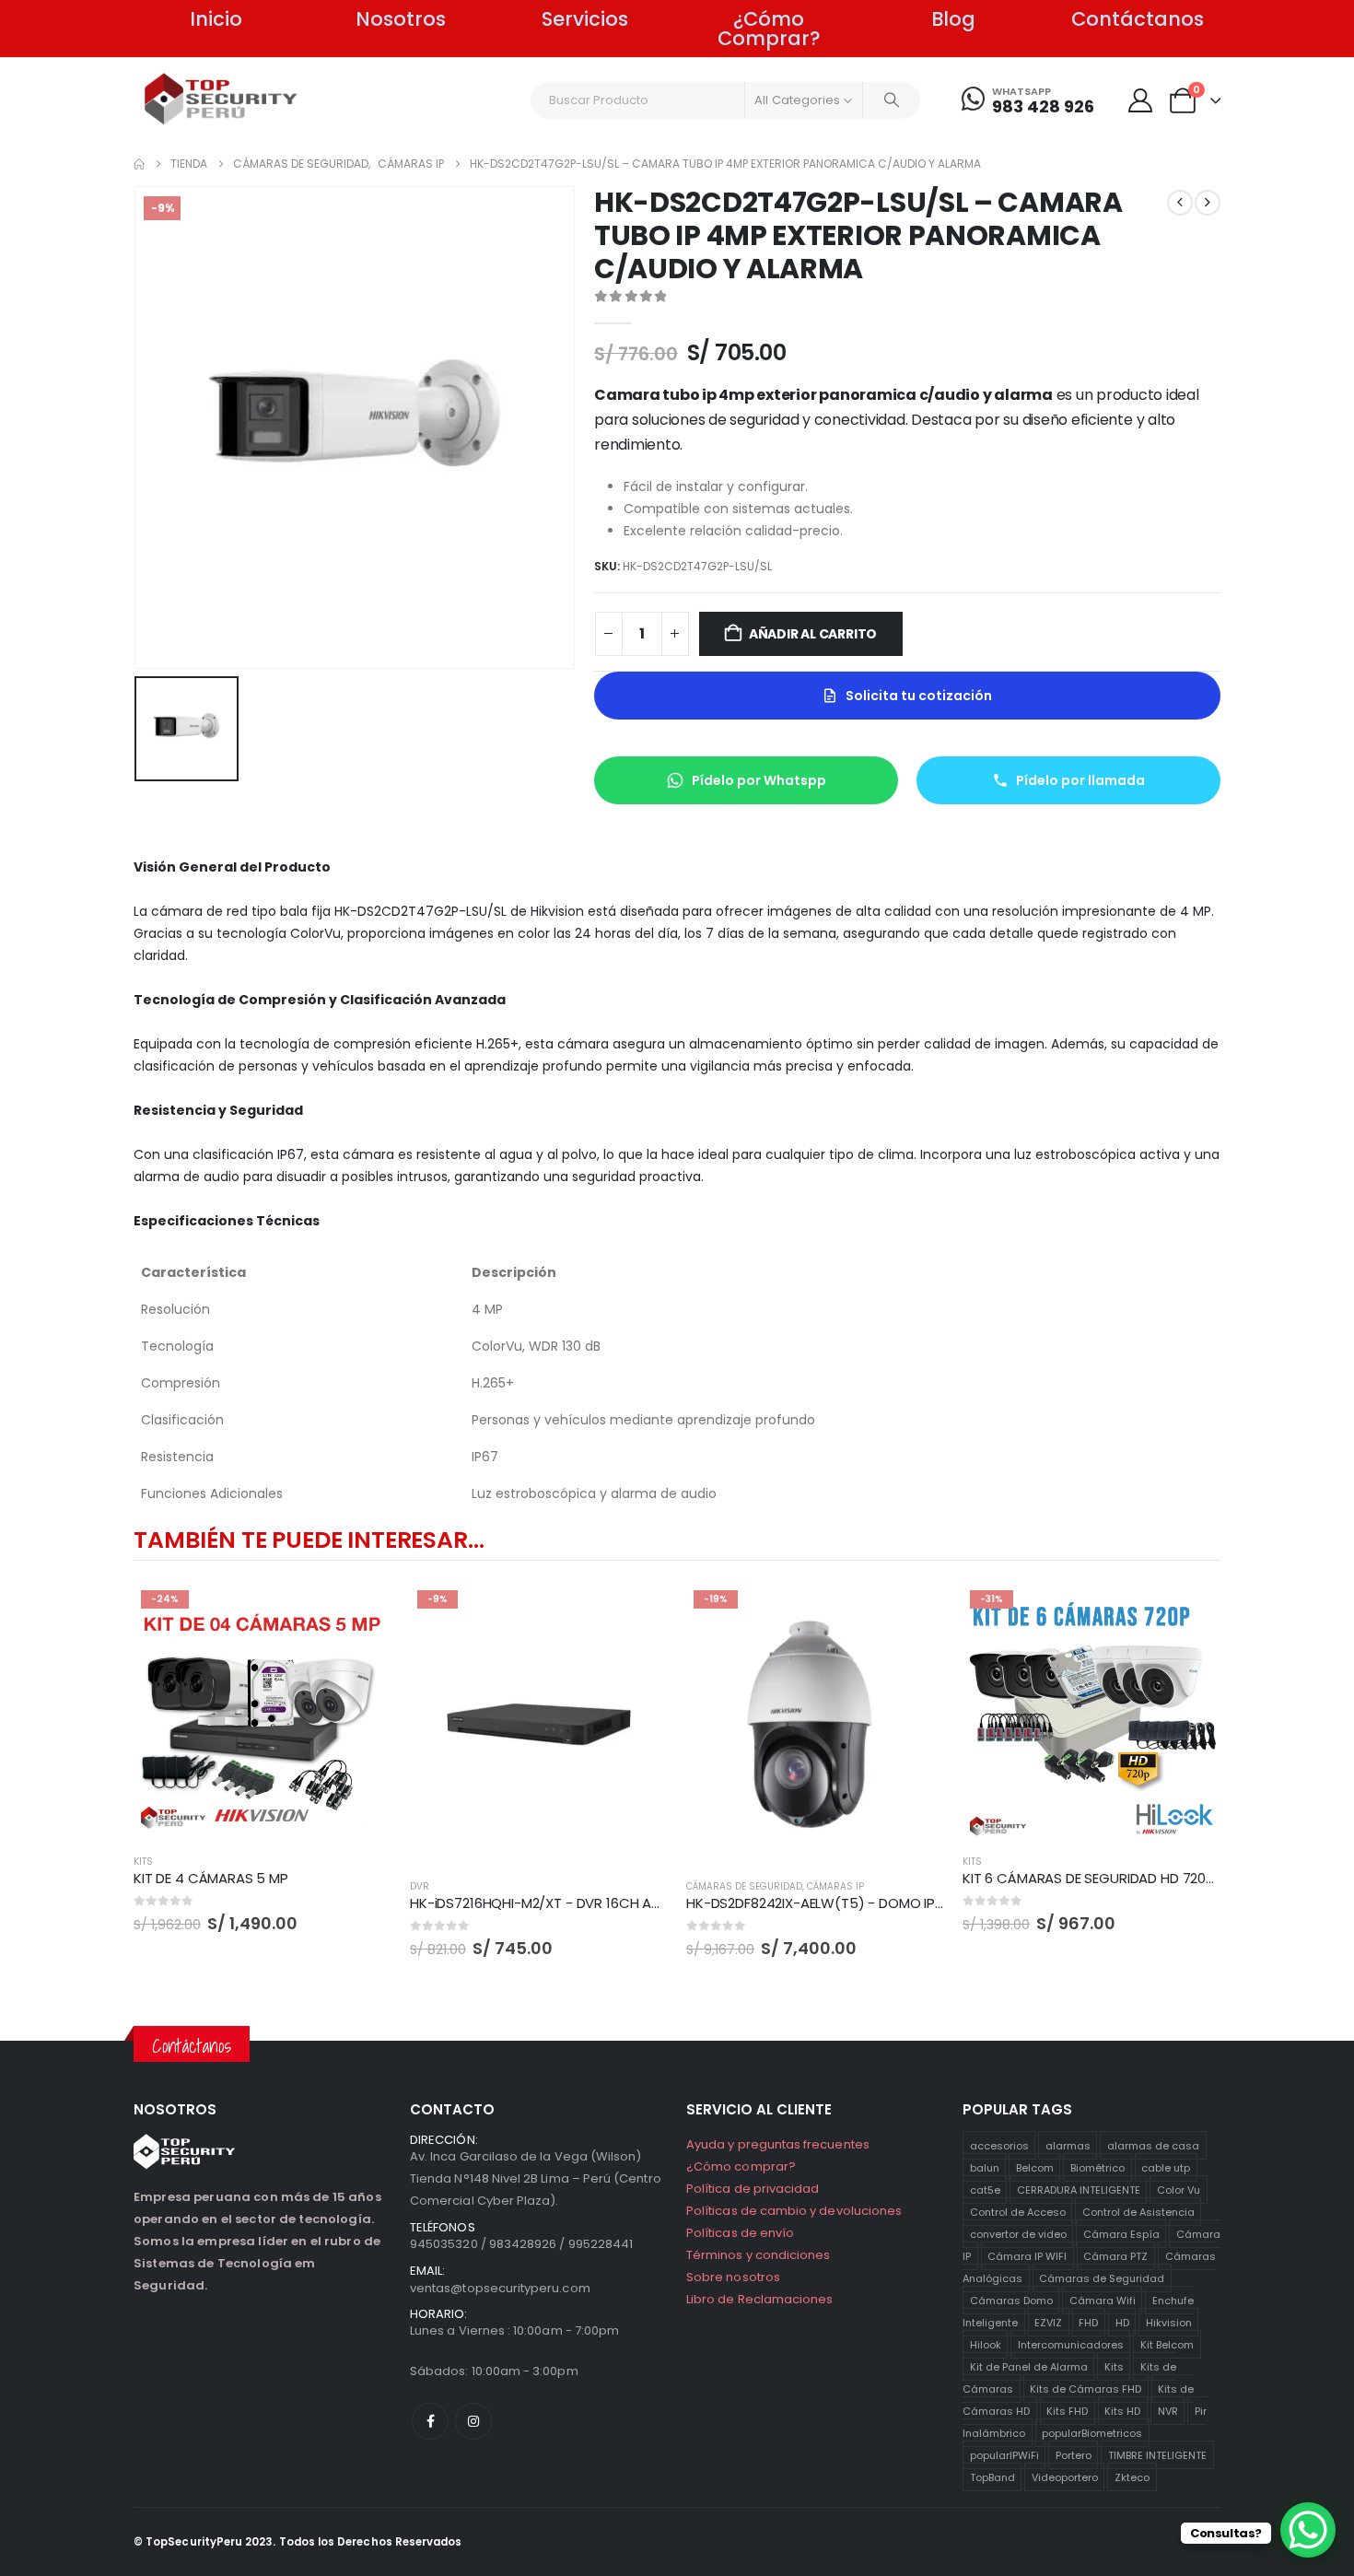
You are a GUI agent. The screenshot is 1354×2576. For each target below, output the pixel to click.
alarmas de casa (1153, 2145)
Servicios (585, 19)
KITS (143, 1862)
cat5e (985, 2189)
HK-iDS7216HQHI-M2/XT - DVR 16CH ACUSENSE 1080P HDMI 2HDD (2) (628, 1903)
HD (1122, 2322)
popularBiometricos (1092, 2432)
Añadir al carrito (813, 634)
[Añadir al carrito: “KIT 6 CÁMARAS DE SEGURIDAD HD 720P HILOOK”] (1190, 1613)
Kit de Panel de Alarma (1029, 2366)
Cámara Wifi (1103, 2300)
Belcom (1035, 2167)
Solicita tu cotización (919, 696)
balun (985, 2167)
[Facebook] (430, 2421)
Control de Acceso (1018, 2211)
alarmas (1068, 2145)
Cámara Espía (1121, 2233)
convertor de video (1018, 2233)
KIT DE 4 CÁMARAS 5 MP (211, 1878)
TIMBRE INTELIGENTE (1157, 2454)
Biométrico (1097, 2167)
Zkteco (1132, 2476)
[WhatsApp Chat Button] (1308, 2530)
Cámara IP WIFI (1027, 2255)
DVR (420, 1886)
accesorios (999, 2145)
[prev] (1180, 203)
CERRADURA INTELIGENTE (1079, 2189)
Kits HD (1122, 2410)
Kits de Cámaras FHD (1086, 2388)
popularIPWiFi (1004, 2454)
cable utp (1166, 2167)
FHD (1088, 2322)
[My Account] (1140, 100)
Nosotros (401, 19)
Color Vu (1179, 2189)
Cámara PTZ (1115, 2255)
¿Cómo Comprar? (769, 29)
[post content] (263, 1712)
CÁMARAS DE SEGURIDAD (744, 1886)
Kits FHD (1067, 2410)
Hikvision (1169, 2322)
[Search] (892, 100)
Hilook (986, 2344)
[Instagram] (473, 2421)
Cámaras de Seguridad (1102, 2277)
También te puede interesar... (309, 1540)
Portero (1074, 2454)
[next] (1208, 203)
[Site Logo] (222, 99)
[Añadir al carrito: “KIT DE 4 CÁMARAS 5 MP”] (361, 1613)
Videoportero (1065, 2476)
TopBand (992, 2476)
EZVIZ (1048, 2322)
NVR (1168, 2410)
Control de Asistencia (1138, 2211)
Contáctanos (1138, 19)
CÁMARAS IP (835, 1886)
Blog (953, 19)
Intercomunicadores (1071, 2344)
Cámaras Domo (1011, 2300)
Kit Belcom (1167, 2344)
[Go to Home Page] (139, 164)
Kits (1114, 2366)
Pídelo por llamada (1080, 780)
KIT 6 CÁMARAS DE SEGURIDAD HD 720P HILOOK (1114, 1878)
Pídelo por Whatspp (759, 780)
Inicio (216, 19)
